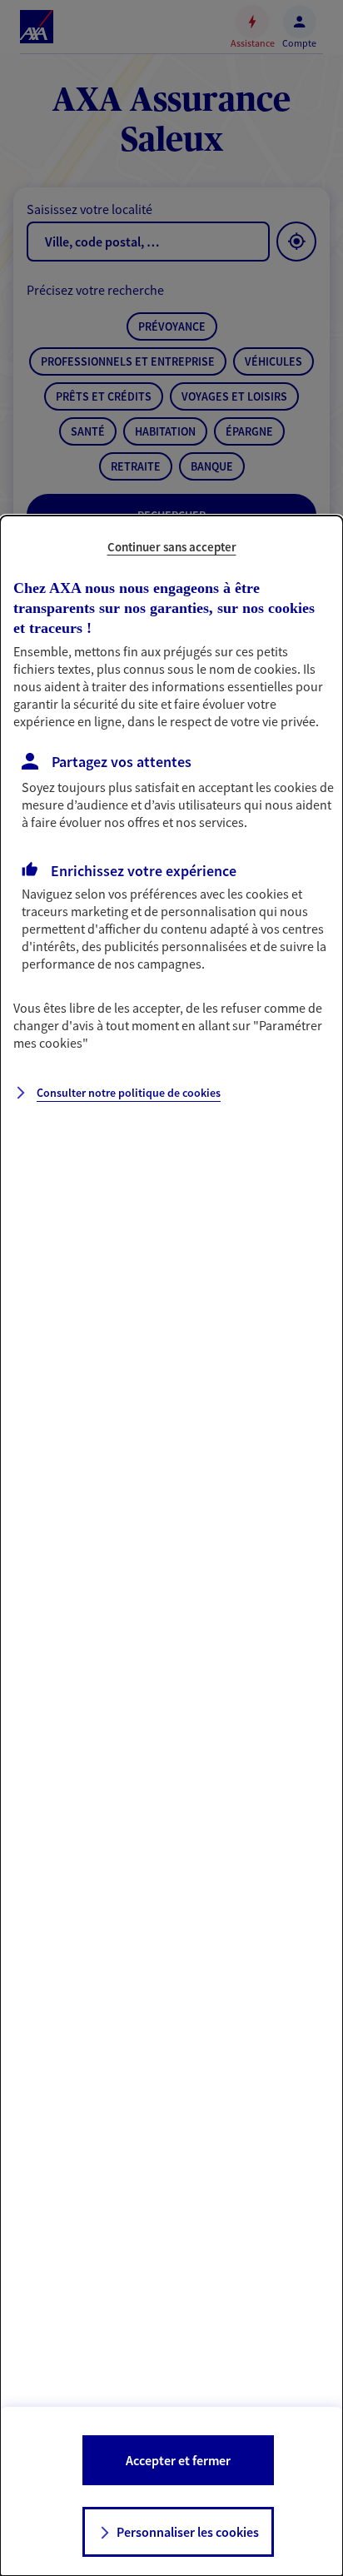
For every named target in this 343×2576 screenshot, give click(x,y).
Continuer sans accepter (172, 547)
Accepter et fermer (178, 2460)
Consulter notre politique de (129, 1093)
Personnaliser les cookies (188, 2532)
